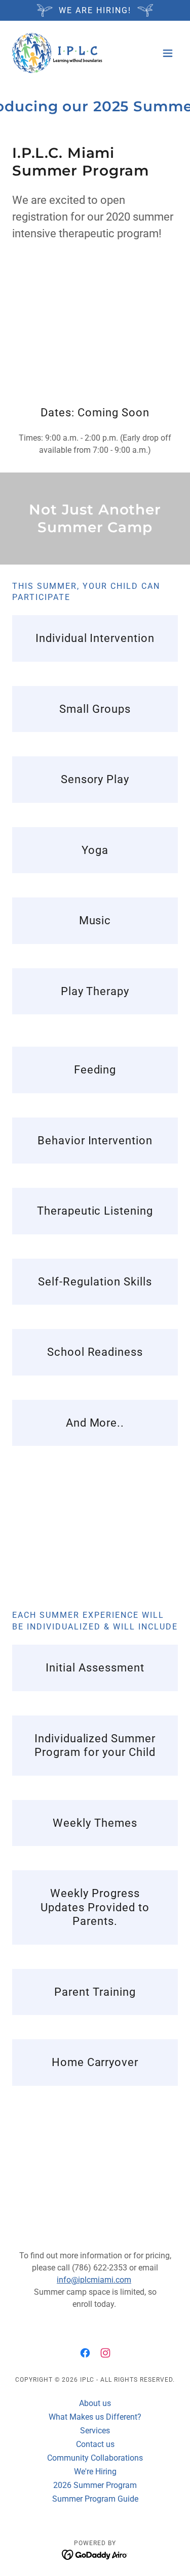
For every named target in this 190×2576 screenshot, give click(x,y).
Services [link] (95, 2431)
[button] (168, 53)
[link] (57, 53)
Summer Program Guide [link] (95, 2499)
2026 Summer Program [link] (95, 2485)
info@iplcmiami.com (94, 2280)
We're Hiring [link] (95, 2472)
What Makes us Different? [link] (95, 2417)
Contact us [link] (95, 2444)
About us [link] (95, 2403)
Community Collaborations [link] (95, 2458)
